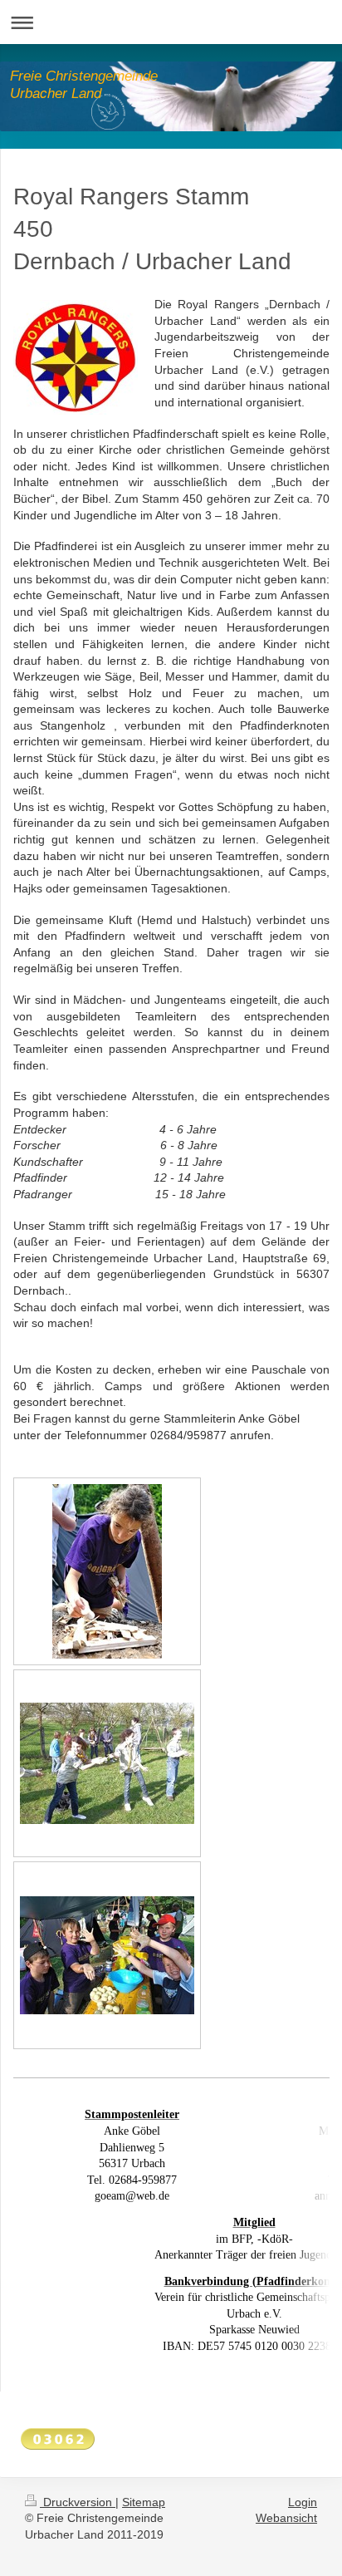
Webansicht (286, 2518)
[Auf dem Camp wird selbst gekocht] (107, 1955)
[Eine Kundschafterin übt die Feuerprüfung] (107, 1571)
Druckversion (78, 2502)
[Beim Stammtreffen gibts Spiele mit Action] (107, 1763)
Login (303, 2502)
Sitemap (144, 2502)
